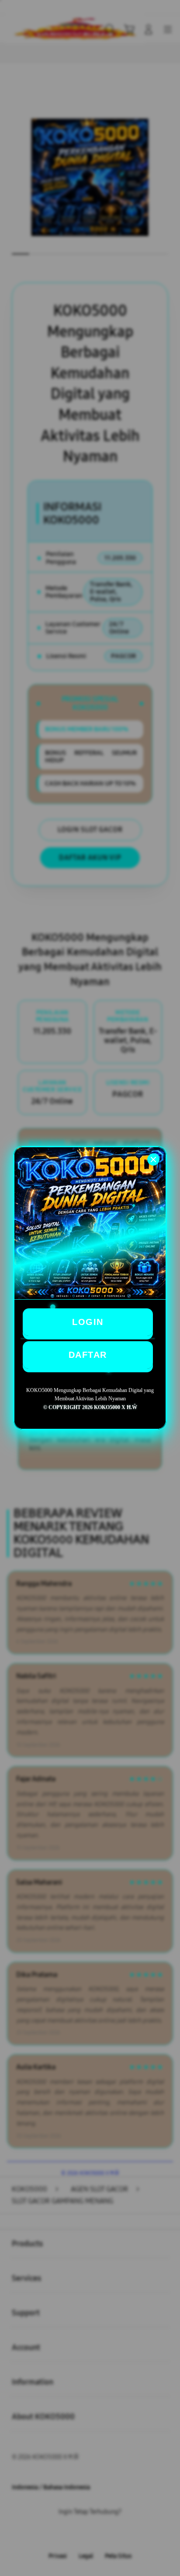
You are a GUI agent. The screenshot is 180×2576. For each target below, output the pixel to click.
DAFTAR (88, 1355)
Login (88, 1322)
